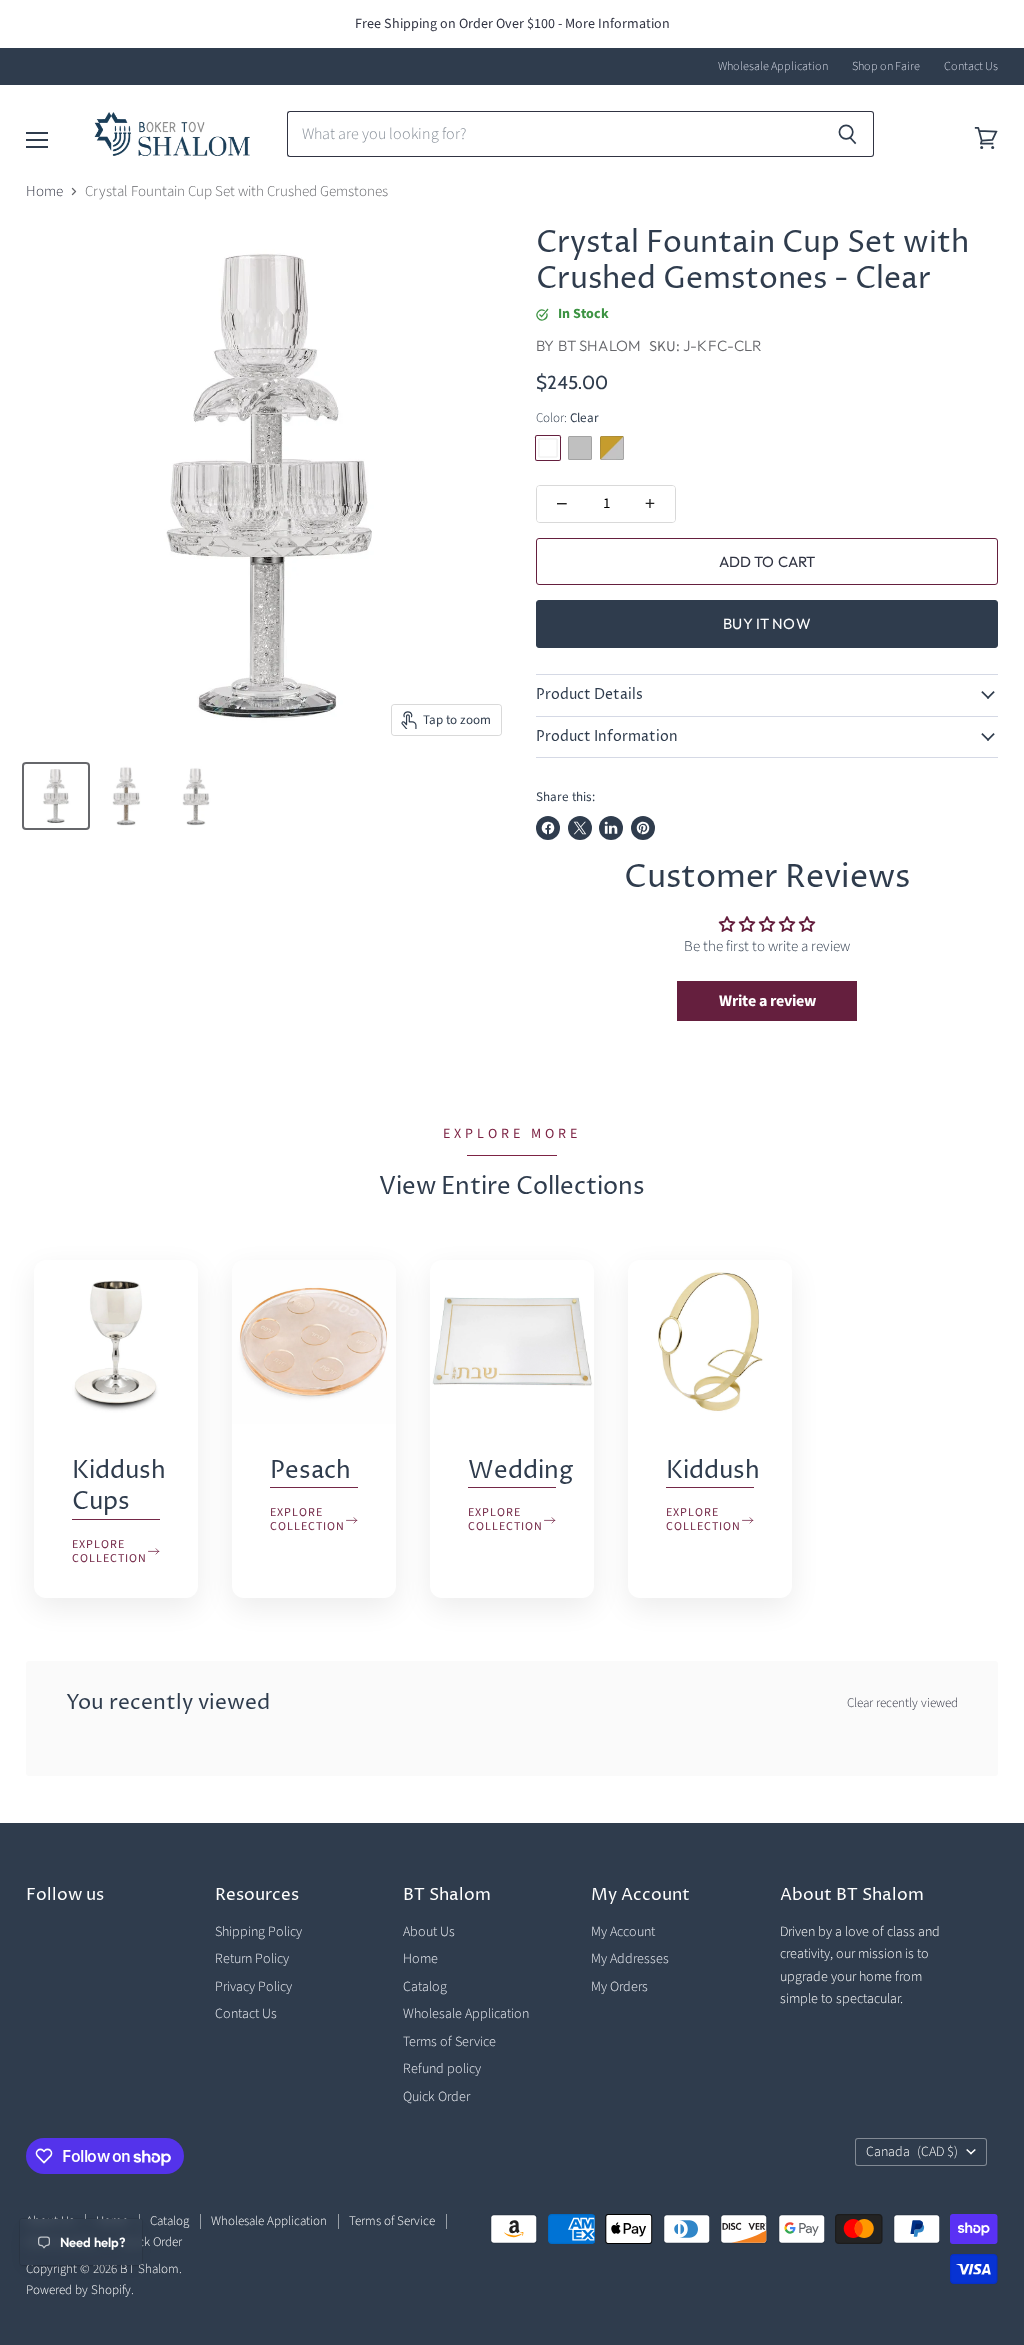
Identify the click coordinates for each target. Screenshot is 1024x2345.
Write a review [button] (767, 1001)
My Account (623, 1932)
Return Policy (252, 1959)
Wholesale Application (773, 67)
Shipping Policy (258, 1932)
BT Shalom (599, 345)
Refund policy (442, 2069)
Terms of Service (449, 2042)
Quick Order (436, 2097)
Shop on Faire (886, 67)
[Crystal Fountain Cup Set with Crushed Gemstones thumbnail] (56, 796)
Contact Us (971, 67)
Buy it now (767, 623)
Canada (912, 2152)
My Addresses (630, 1959)
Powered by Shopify (78, 2290)
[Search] (847, 134)
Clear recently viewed (902, 1703)
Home (44, 191)
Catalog (425, 1987)
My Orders (619, 1987)
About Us (429, 1932)
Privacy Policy (253, 1987)
